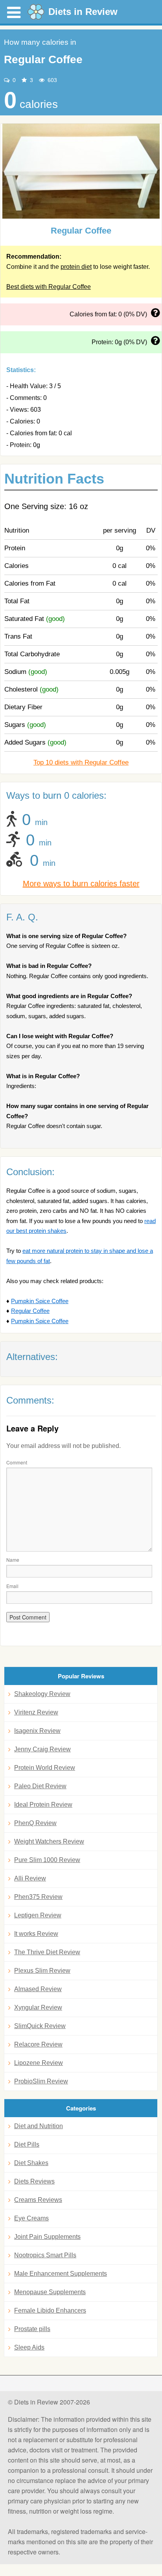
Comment (17, 1462)
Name (13, 1560)
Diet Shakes (31, 2163)
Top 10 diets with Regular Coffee (81, 762)
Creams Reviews (38, 2200)
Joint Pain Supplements (47, 2237)
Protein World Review (45, 1768)
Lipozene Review (39, 2063)
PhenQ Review (35, 1823)
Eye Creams (31, 2218)
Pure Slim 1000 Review (47, 1860)
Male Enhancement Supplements (61, 2274)
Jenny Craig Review (42, 1749)
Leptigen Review (38, 1915)
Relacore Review (38, 2044)
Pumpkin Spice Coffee (40, 1301)
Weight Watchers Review (49, 1841)
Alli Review (30, 1878)
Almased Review (38, 1989)
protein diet (76, 267)
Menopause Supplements (50, 2292)
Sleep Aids (29, 2347)
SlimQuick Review (40, 2026)
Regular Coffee (30, 1311)
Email (12, 1586)
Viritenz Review (36, 1712)
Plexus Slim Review (42, 1971)
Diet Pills (27, 2144)
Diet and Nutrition (39, 2126)
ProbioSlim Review (41, 2081)
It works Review (36, 1934)
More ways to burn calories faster (81, 884)
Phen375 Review (38, 1897)
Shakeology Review (42, 1694)
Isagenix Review (37, 1731)
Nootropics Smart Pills (45, 2255)
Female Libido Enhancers (50, 2310)
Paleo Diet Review (40, 1786)
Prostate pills (32, 2329)
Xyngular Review (38, 2007)
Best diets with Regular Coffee (49, 287)
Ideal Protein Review (43, 1805)
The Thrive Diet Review (47, 1952)
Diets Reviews (34, 2181)
